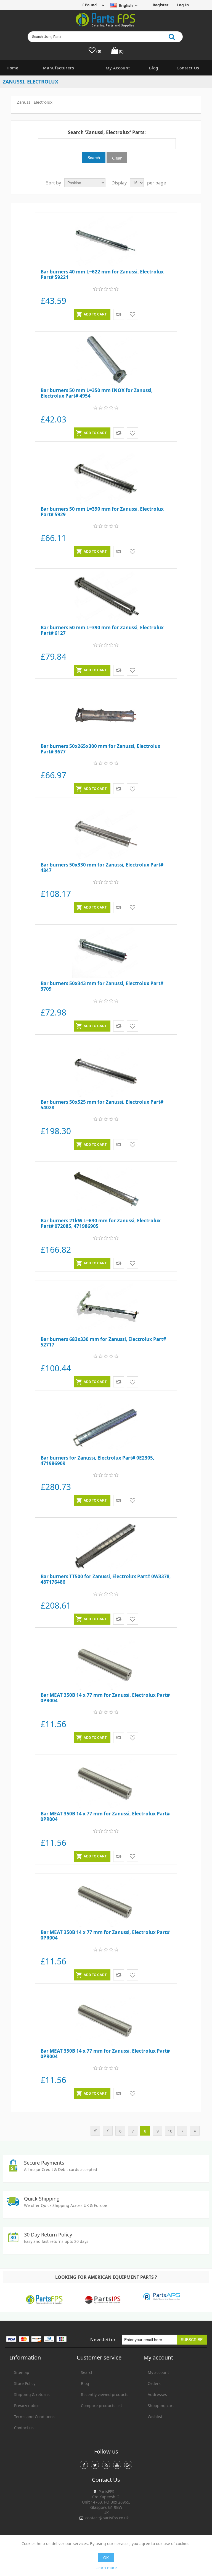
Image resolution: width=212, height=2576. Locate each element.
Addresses (157, 2394)
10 (170, 2131)
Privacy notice (27, 2406)
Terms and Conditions (34, 2417)
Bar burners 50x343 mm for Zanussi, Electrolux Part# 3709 (102, 986)
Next (182, 2131)
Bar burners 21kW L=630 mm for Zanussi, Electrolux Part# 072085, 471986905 (101, 1224)
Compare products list (101, 2406)
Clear (117, 158)
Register (161, 5)
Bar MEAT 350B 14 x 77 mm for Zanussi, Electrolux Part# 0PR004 (105, 1698)
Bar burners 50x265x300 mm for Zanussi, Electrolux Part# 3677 (100, 749)
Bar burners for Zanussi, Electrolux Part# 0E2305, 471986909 (97, 1461)
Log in (183, 5)
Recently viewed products (105, 2394)
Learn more (106, 2568)
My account (118, 68)
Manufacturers (59, 68)
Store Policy (25, 2383)
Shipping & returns (32, 2394)
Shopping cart (161, 2406)
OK (106, 2558)
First (95, 2131)
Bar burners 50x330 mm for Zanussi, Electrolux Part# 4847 (102, 868)
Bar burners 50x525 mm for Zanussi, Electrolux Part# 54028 (102, 1105)
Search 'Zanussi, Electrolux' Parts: (107, 132)
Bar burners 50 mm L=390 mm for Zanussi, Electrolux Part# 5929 (102, 512)
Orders (154, 2383)
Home (13, 68)
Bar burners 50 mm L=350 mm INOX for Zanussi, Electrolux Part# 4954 (97, 393)
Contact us (188, 68)
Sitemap (22, 2372)
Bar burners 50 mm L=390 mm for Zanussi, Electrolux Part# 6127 (102, 631)
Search (87, 2372)
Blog (154, 68)
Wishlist (155, 2417)
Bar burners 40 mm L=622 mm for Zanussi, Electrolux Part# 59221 (102, 275)
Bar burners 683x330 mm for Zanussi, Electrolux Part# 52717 (103, 1342)
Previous (108, 2131)
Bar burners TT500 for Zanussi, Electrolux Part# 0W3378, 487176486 (106, 1579)
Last (195, 2131)
